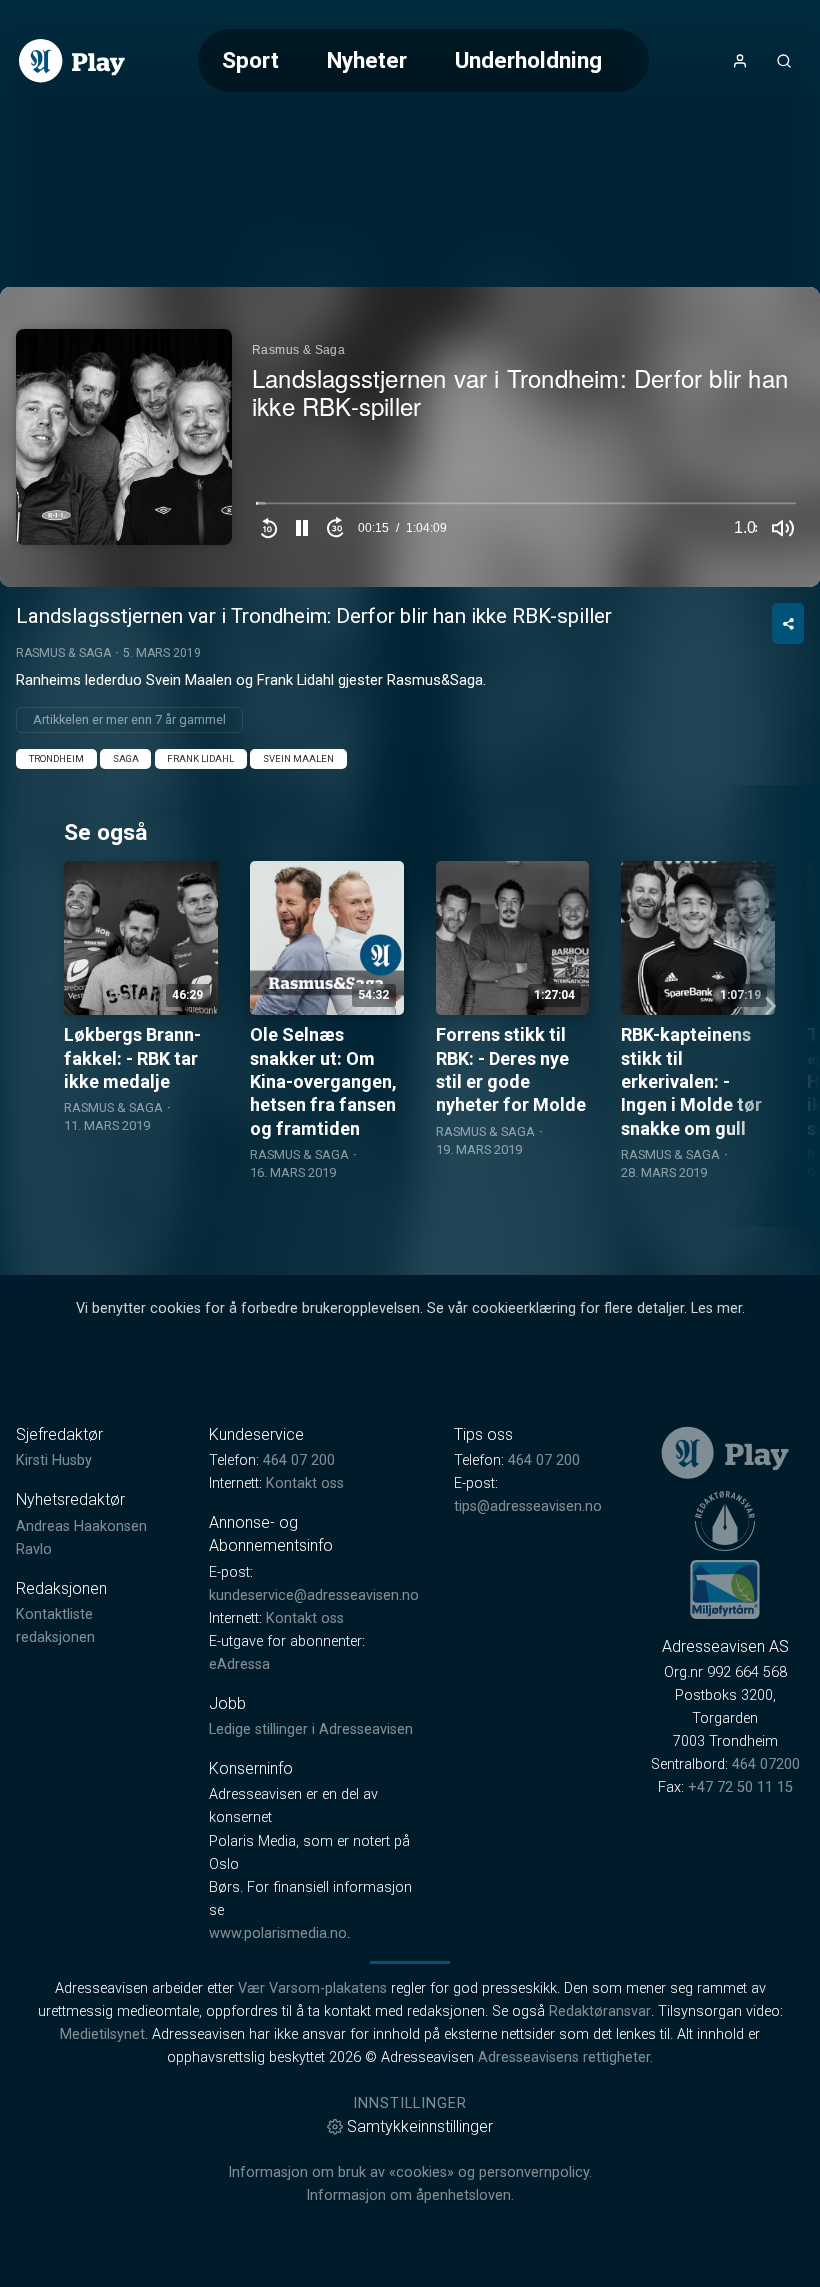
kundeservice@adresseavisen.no (314, 1595)
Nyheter (367, 60)
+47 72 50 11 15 (740, 1787)
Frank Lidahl (200, 758)
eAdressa (239, 1664)
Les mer (716, 1308)
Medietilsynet (102, 2034)
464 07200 (766, 1764)
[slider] (526, 508)
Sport (250, 60)
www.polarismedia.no (278, 1933)
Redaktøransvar (600, 2011)
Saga (126, 758)
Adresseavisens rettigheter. (565, 2057)
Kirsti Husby (54, 1460)
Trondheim (56, 758)
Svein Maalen (298, 758)
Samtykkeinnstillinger (420, 2126)
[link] (72, 61)
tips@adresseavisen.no (528, 1506)
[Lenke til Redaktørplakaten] (725, 1521)
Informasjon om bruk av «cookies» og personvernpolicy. (410, 2172)
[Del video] (788, 623)
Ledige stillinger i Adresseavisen (311, 1729)
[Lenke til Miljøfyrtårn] (725, 1589)
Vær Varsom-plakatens (312, 1988)
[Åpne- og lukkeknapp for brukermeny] (740, 61)
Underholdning (528, 60)
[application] (410, 437)
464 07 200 (299, 1460)
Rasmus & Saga (63, 653)
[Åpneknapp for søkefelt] (784, 61)
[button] (302, 528)
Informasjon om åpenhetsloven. (410, 2195)
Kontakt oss (305, 1483)
